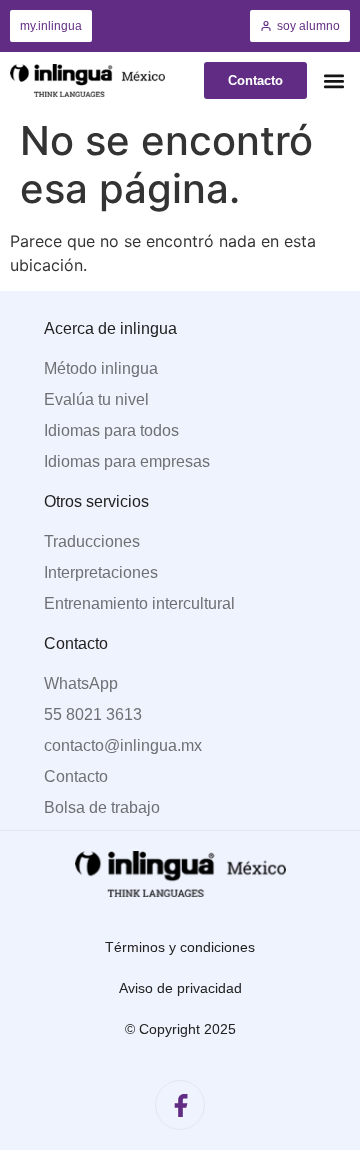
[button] (333, 80)
